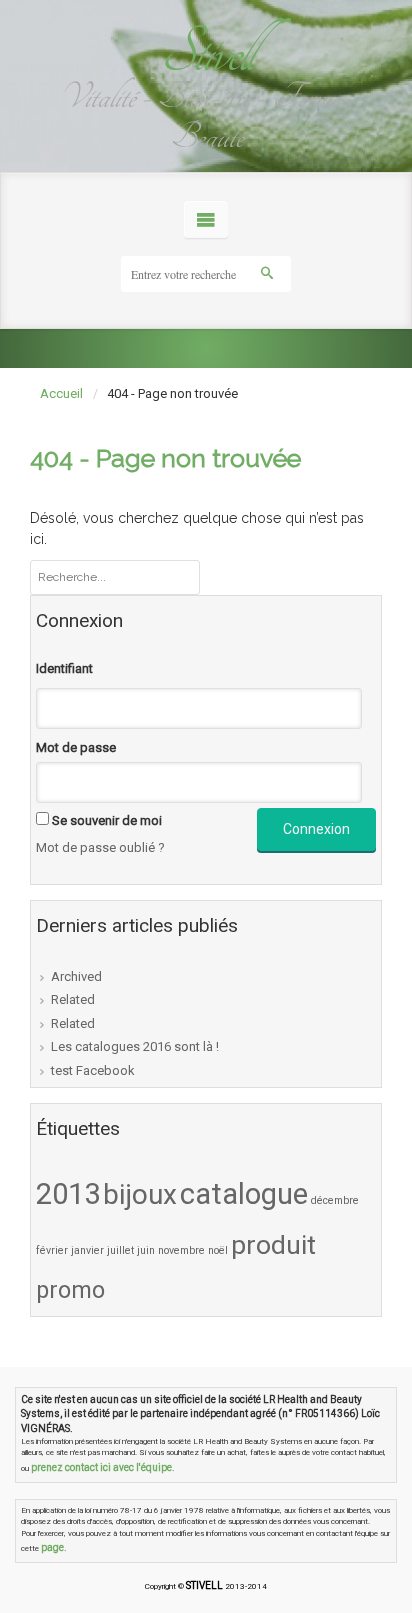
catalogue (244, 1194)
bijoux (140, 1194)
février (52, 1250)
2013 (68, 1194)
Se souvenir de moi (107, 820)
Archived (76, 976)
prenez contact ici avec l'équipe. (103, 1467)
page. (54, 1547)
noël (218, 1250)
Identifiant (64, 668)
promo (70, 1290)
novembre (181, 1250)
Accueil (61, 393)
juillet (120, 1250)
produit (273, 1245)
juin (146, 1250)
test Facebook (93, 1070)
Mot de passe (76, 747)
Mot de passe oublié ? (100, 847)
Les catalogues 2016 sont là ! (135, 1046)
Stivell (206, 52)
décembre (335, 1200)
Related (73, 999)
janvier (87, 1250)
